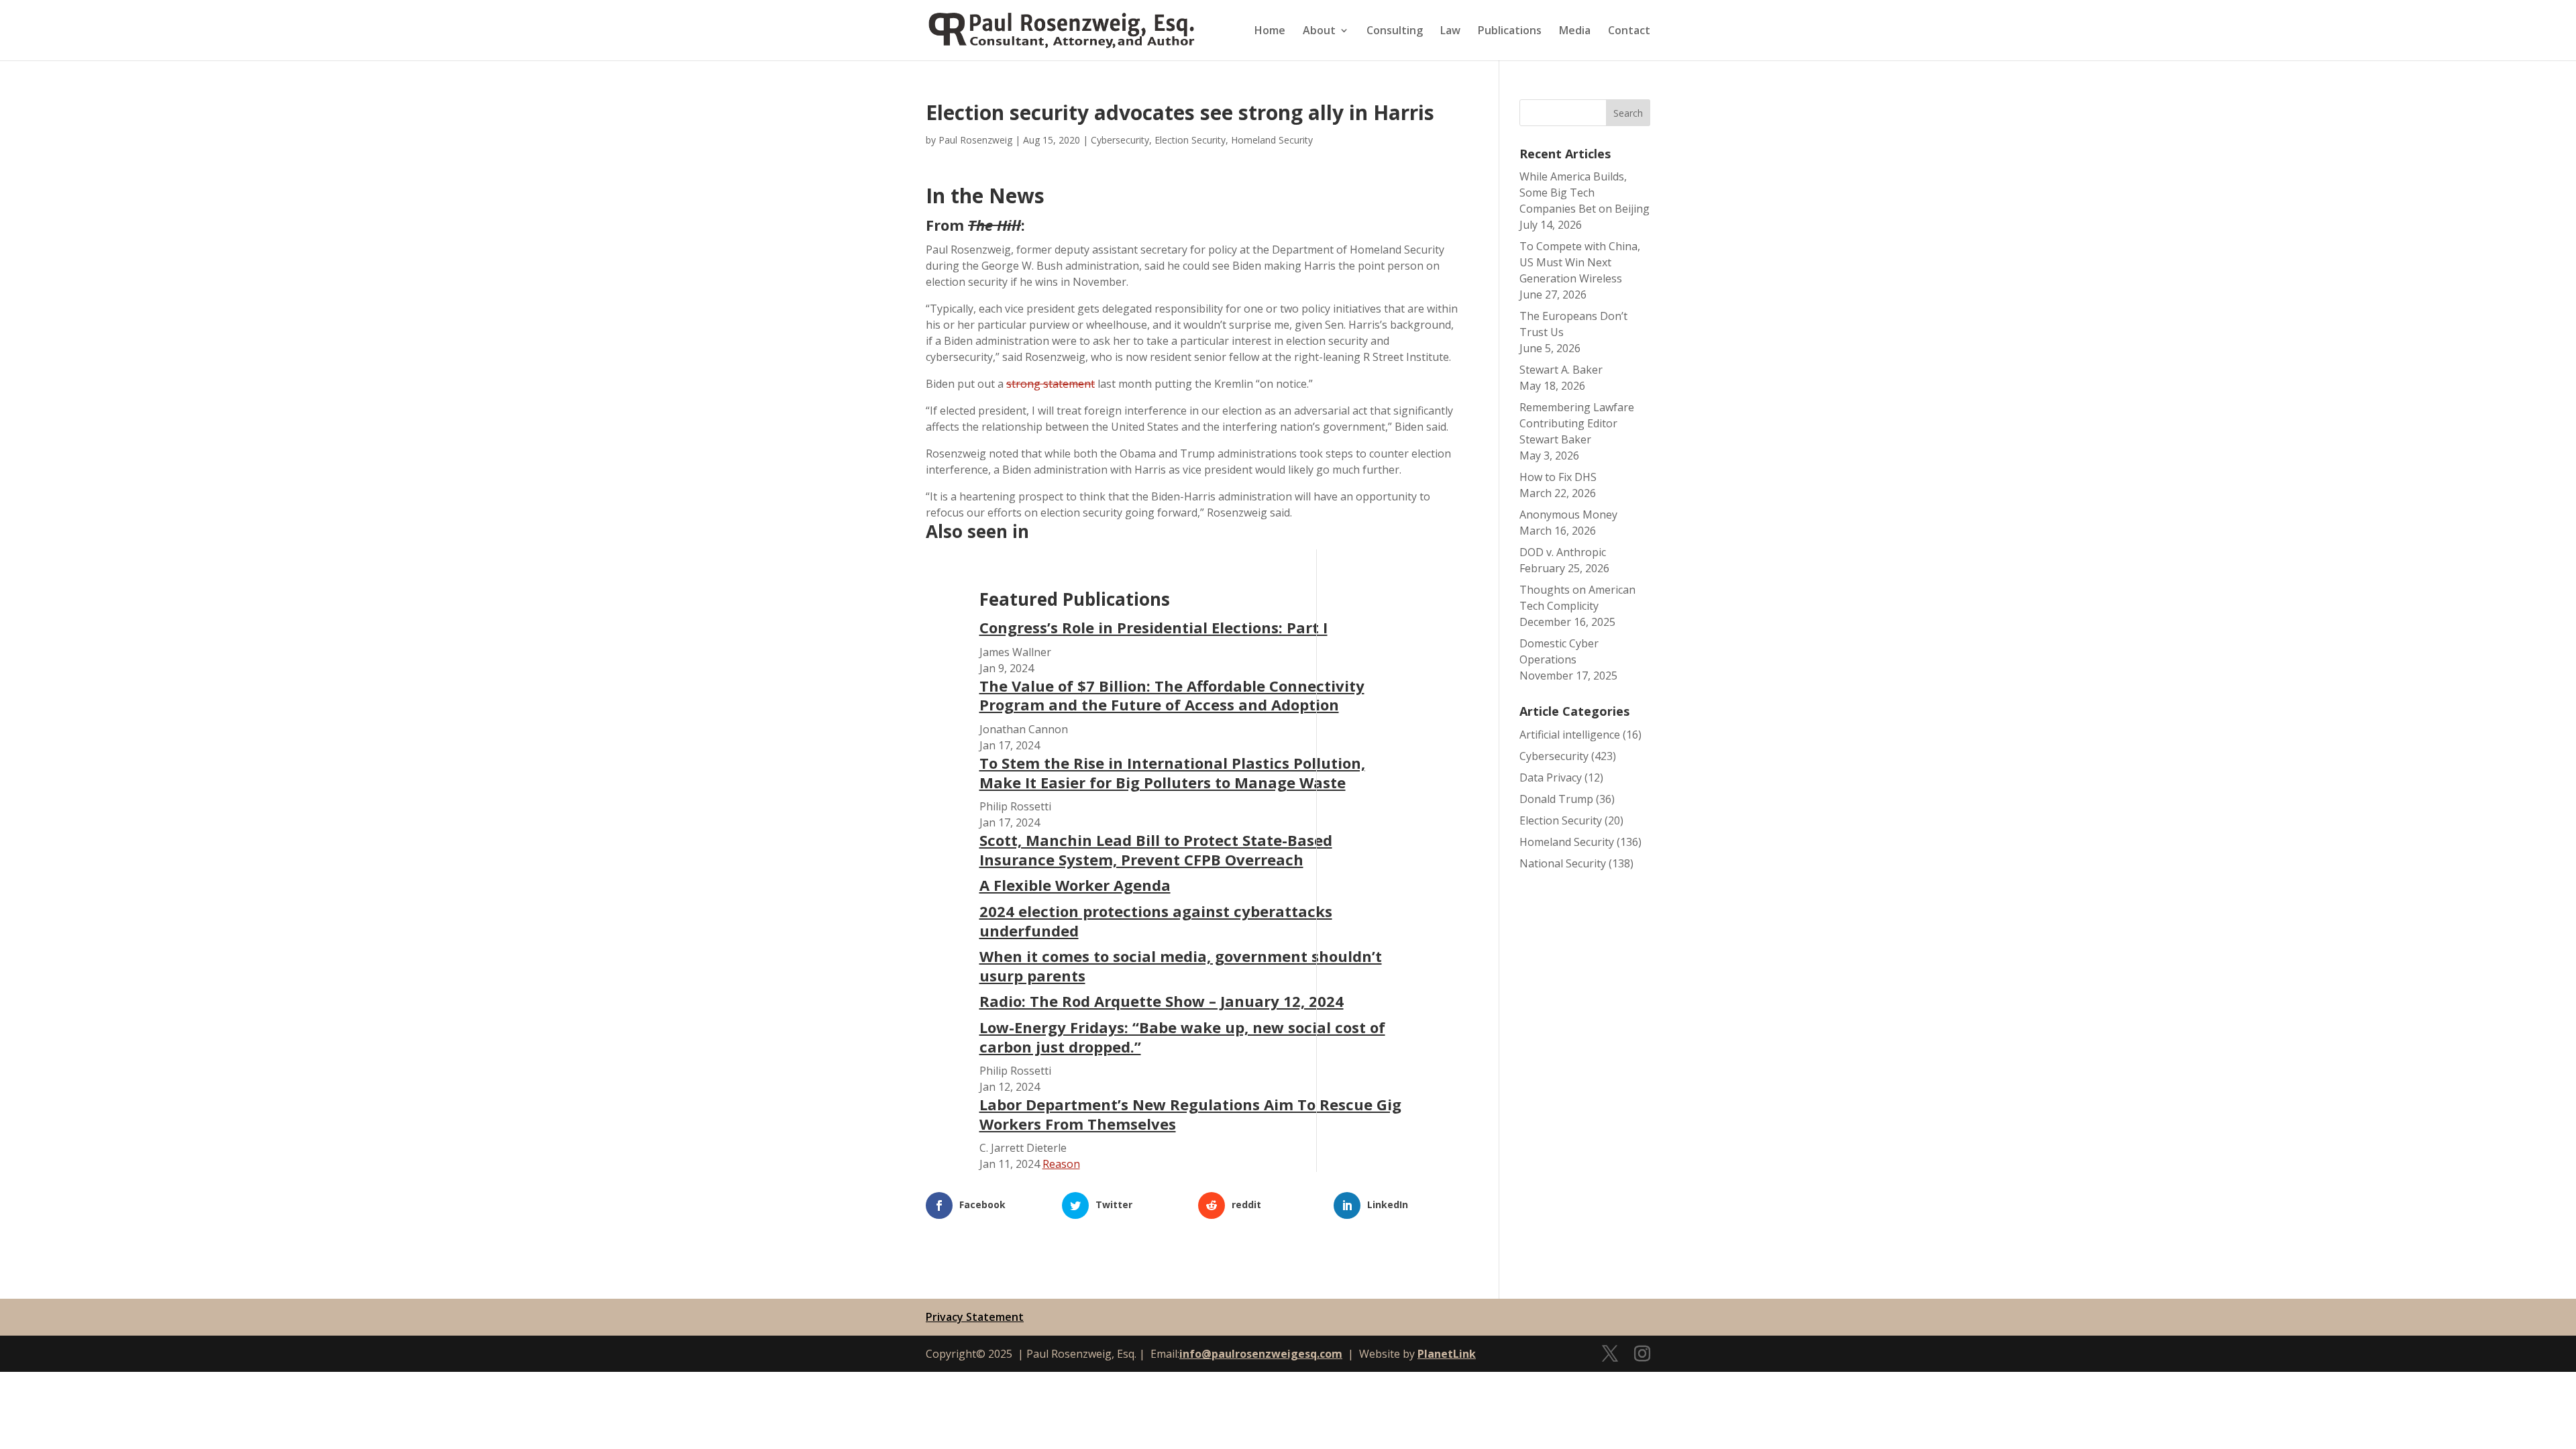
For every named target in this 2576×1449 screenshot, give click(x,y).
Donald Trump (1556, 799)
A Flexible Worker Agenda (1075, 885)
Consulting (1395, 32)
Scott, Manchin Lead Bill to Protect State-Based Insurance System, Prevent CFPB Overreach (1156, 850)
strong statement (1051, 384)
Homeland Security (1272, 140)
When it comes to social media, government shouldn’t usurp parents (1181, 966)
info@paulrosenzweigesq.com (1261, 1354)
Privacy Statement (975, 1317)
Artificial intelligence (1570, 735)
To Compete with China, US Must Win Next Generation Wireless (1580, 262)
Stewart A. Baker (1561, 370)
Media (1575, 32)
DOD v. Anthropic (1563, 552)
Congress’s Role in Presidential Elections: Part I (1153, 627)
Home (1270, 32)
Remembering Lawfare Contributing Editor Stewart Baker (1577, 423)
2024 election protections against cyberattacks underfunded (1156, 921)
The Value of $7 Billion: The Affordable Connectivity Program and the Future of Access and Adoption (1172, 695)
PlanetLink (1447, 1354)
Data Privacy (1551, 777)
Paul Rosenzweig (975, 140)
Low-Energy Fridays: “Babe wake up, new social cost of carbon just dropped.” (1182, 1037)
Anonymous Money (1568, 515)
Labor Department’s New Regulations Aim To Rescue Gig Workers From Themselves (1190, 1114)
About (1319, 32)
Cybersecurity (1120, 140)
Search (1628, 113)
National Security (1563, 863)
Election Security (1190, 140)
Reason (1061, 1164)
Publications (1510, 32)
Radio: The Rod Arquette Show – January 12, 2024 (1162, 1001)
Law (1450, 32)
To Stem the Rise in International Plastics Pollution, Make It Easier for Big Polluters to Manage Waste (1172, 772)
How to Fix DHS (1558, 477)
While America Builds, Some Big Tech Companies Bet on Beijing (1585, 193)
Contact (1629, 32)
